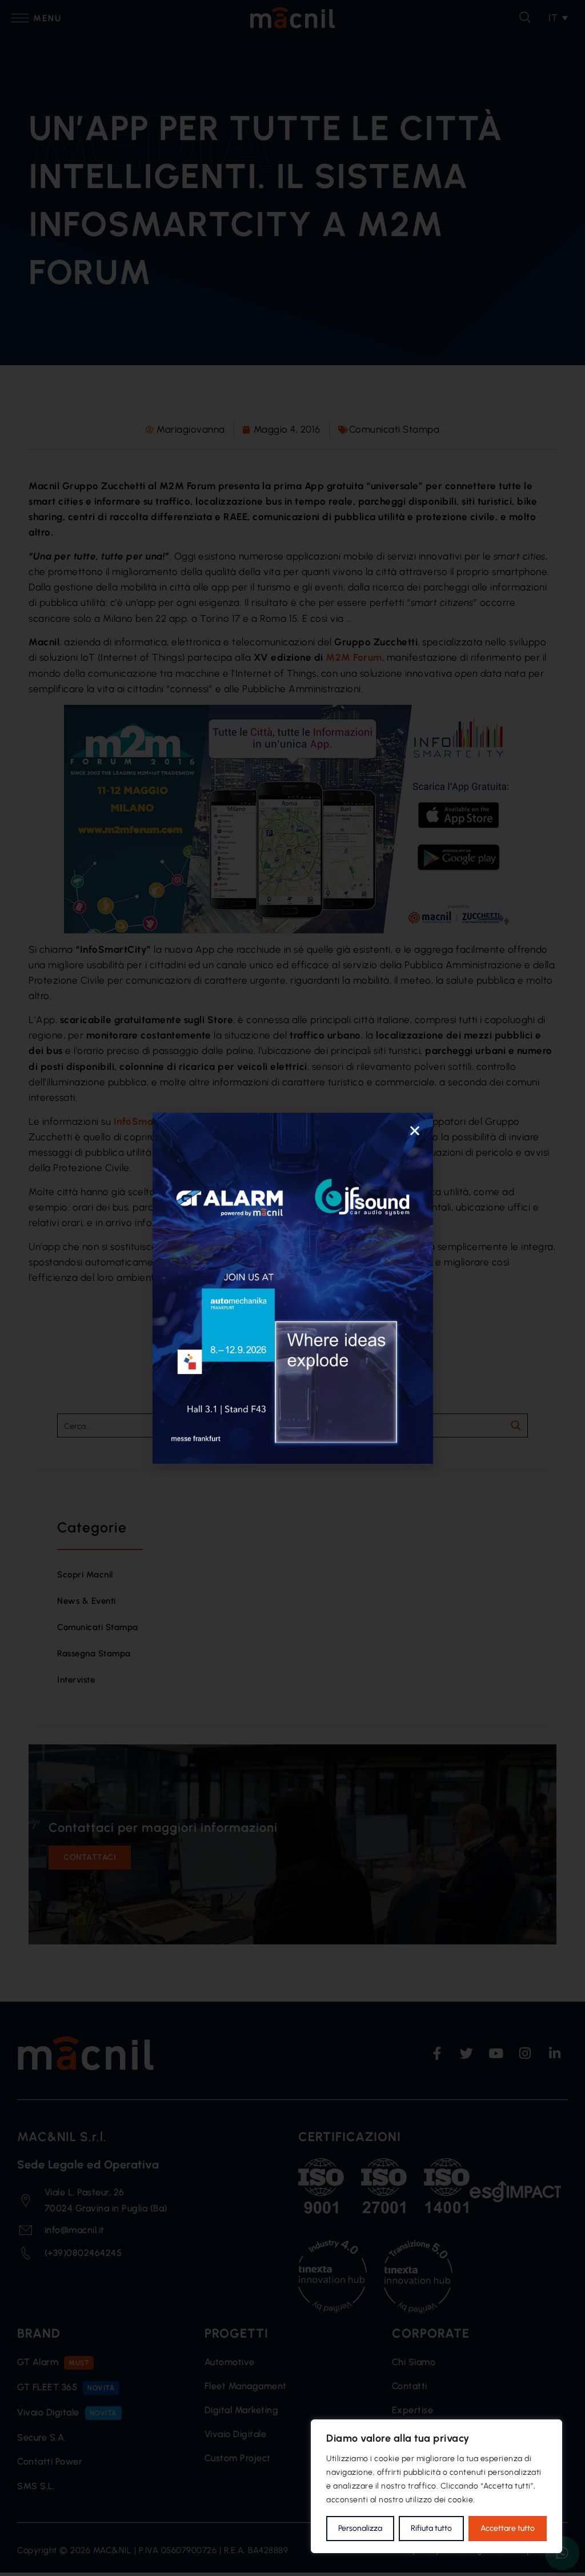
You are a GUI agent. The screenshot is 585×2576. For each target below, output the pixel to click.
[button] (415, 1131)
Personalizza (360, 2528)
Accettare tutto (508, 2528)
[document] (292, 1288)
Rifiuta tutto (431, 2528)
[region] (436, 2486)
